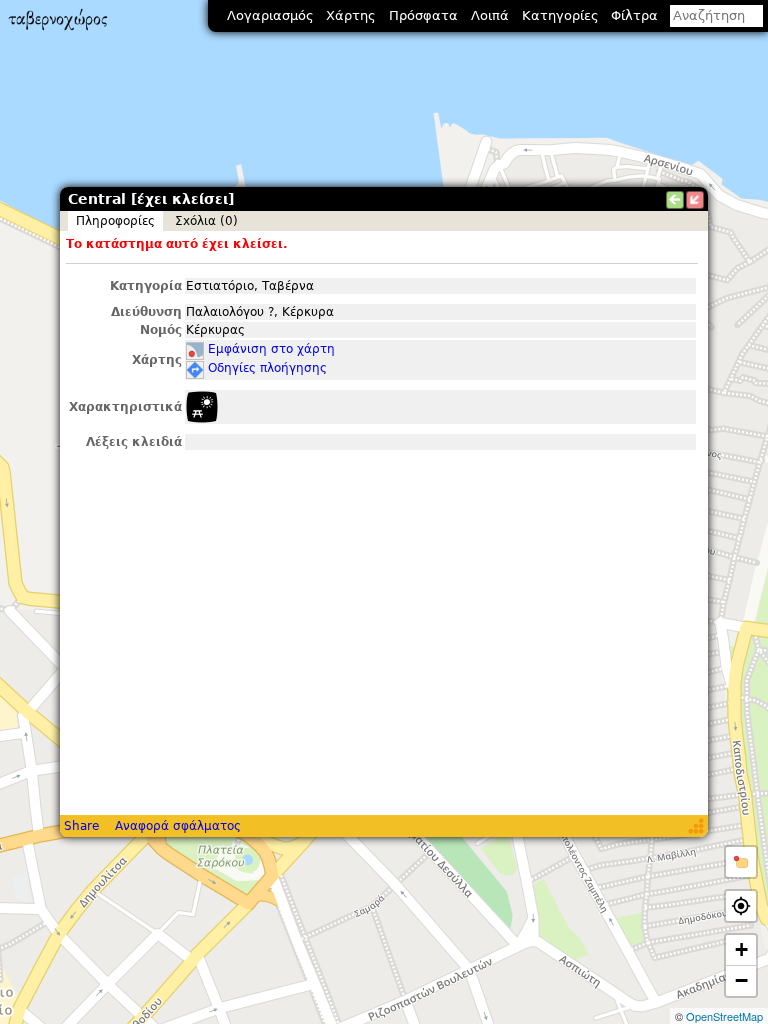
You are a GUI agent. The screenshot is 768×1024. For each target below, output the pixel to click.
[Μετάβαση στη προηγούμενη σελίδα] (675, 200)
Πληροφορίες (115, 221)
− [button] (741, 980)
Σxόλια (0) (206, 221)
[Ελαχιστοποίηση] (695, 200)
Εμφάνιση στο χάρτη (271, 349)
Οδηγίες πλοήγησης (267, 368)
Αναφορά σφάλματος (178, 826)
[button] (741, 862)
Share (81, 826)
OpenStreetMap (724, 1016)
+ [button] (741, 949)
